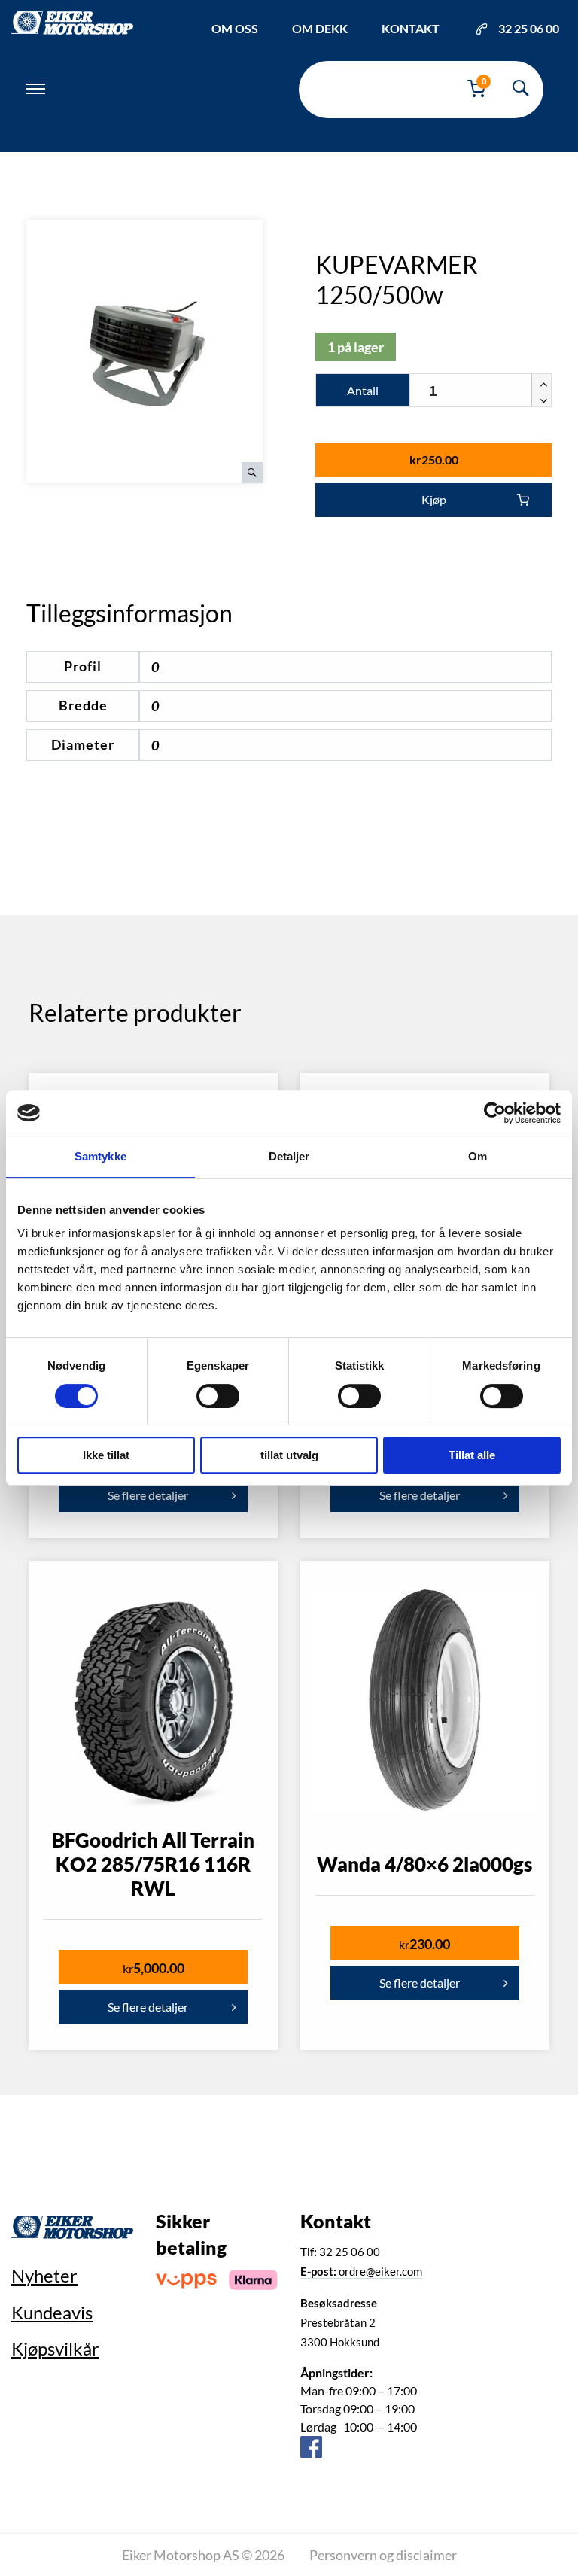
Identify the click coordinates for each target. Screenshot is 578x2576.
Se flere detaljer (148, 1495)
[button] (541, 382)
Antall (363, 390)
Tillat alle (472, 1455)
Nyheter (44, 2275)
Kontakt (411, 28)
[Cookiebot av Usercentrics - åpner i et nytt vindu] (495, 1113)
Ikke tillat (106, 1455)
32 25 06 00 (529, 28)
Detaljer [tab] (289, 1156)
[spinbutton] (481, 391)
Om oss (235, 28)
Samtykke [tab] (100, 1156)
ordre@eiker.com (361, 2271)
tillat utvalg (289, 1455)
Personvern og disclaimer (383, 2555)
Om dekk (320, 28)
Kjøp (434, 499)
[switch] (218, 1396)
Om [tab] (478, 1156)
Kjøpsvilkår (55, 2348)
